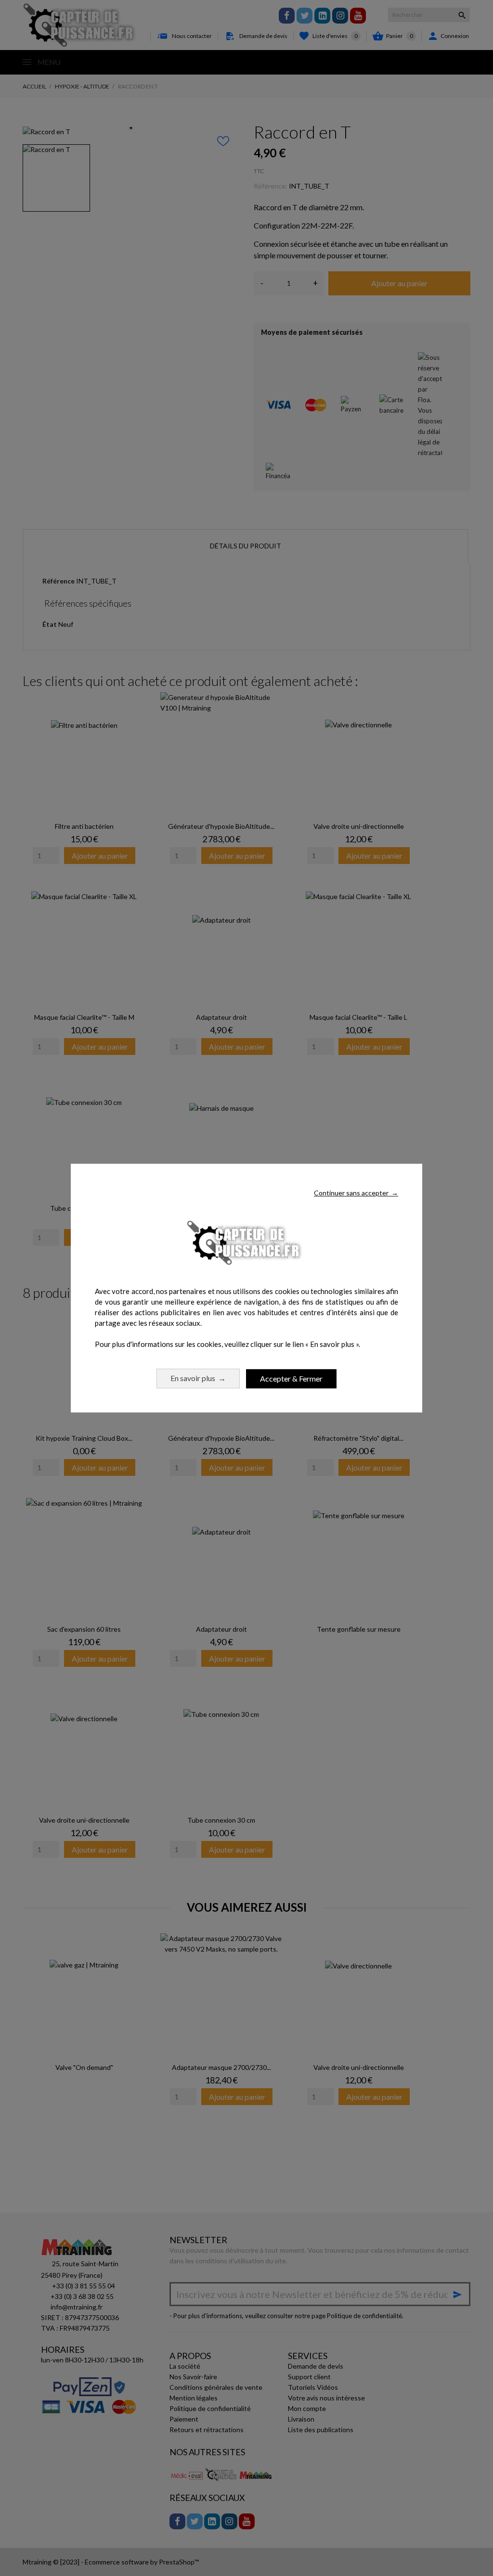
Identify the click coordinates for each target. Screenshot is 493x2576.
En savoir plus (198, 1378)
